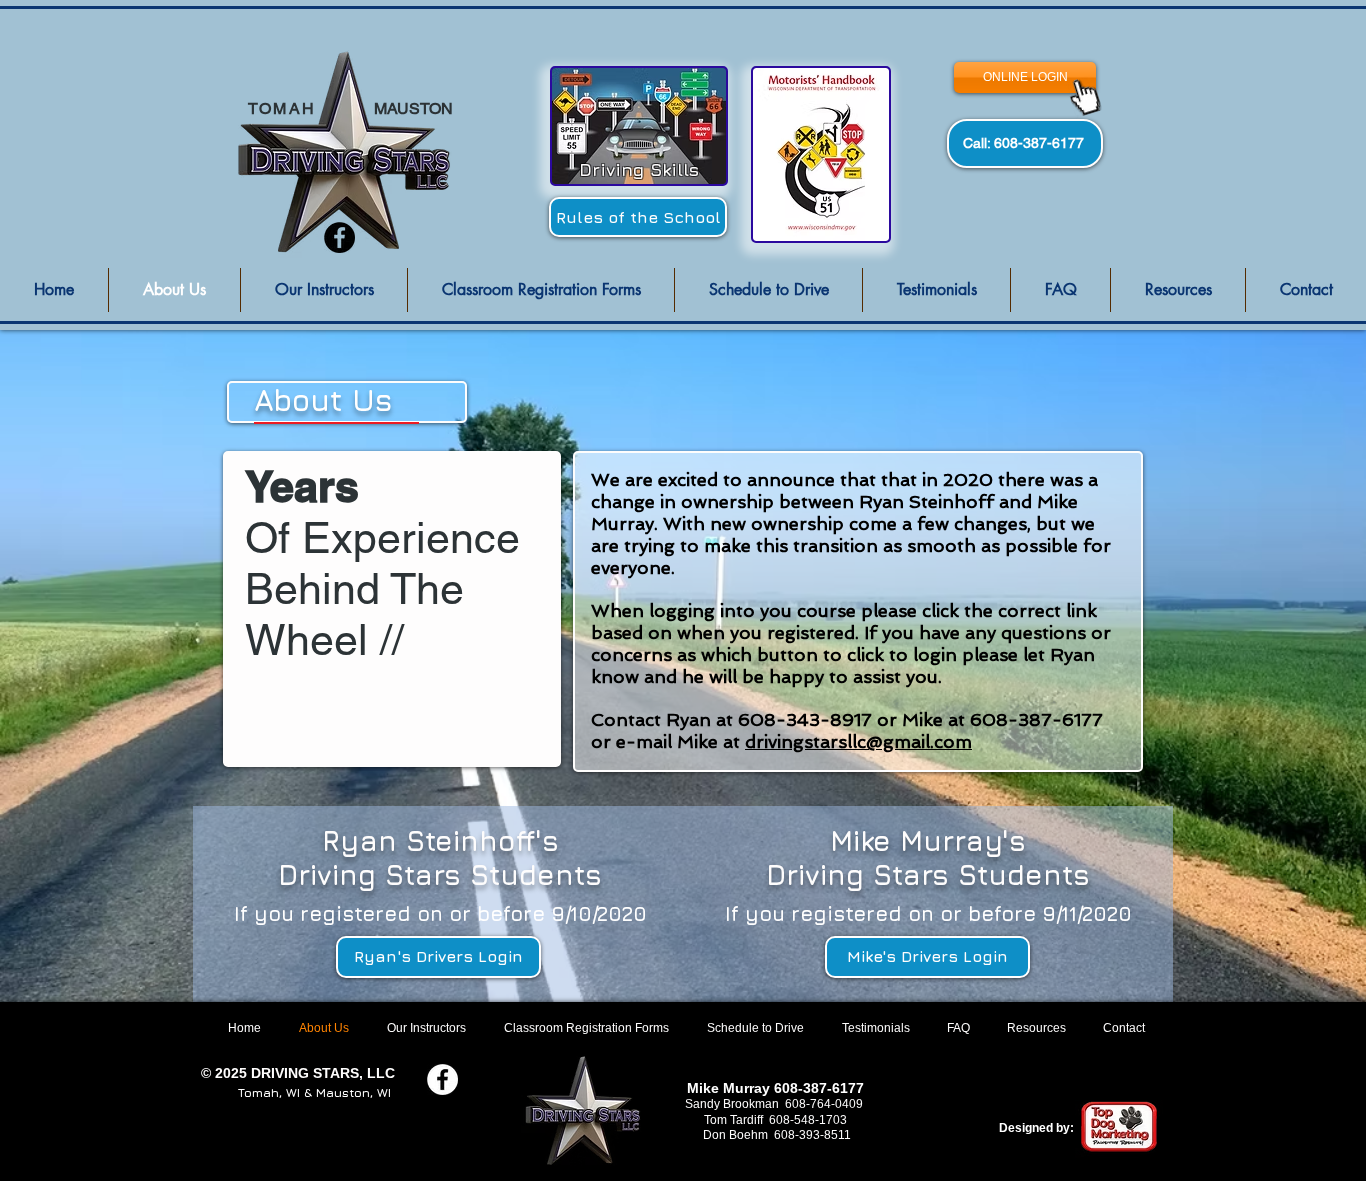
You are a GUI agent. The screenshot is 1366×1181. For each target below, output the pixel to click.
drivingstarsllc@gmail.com (858, 741)
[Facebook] (339, 237)
